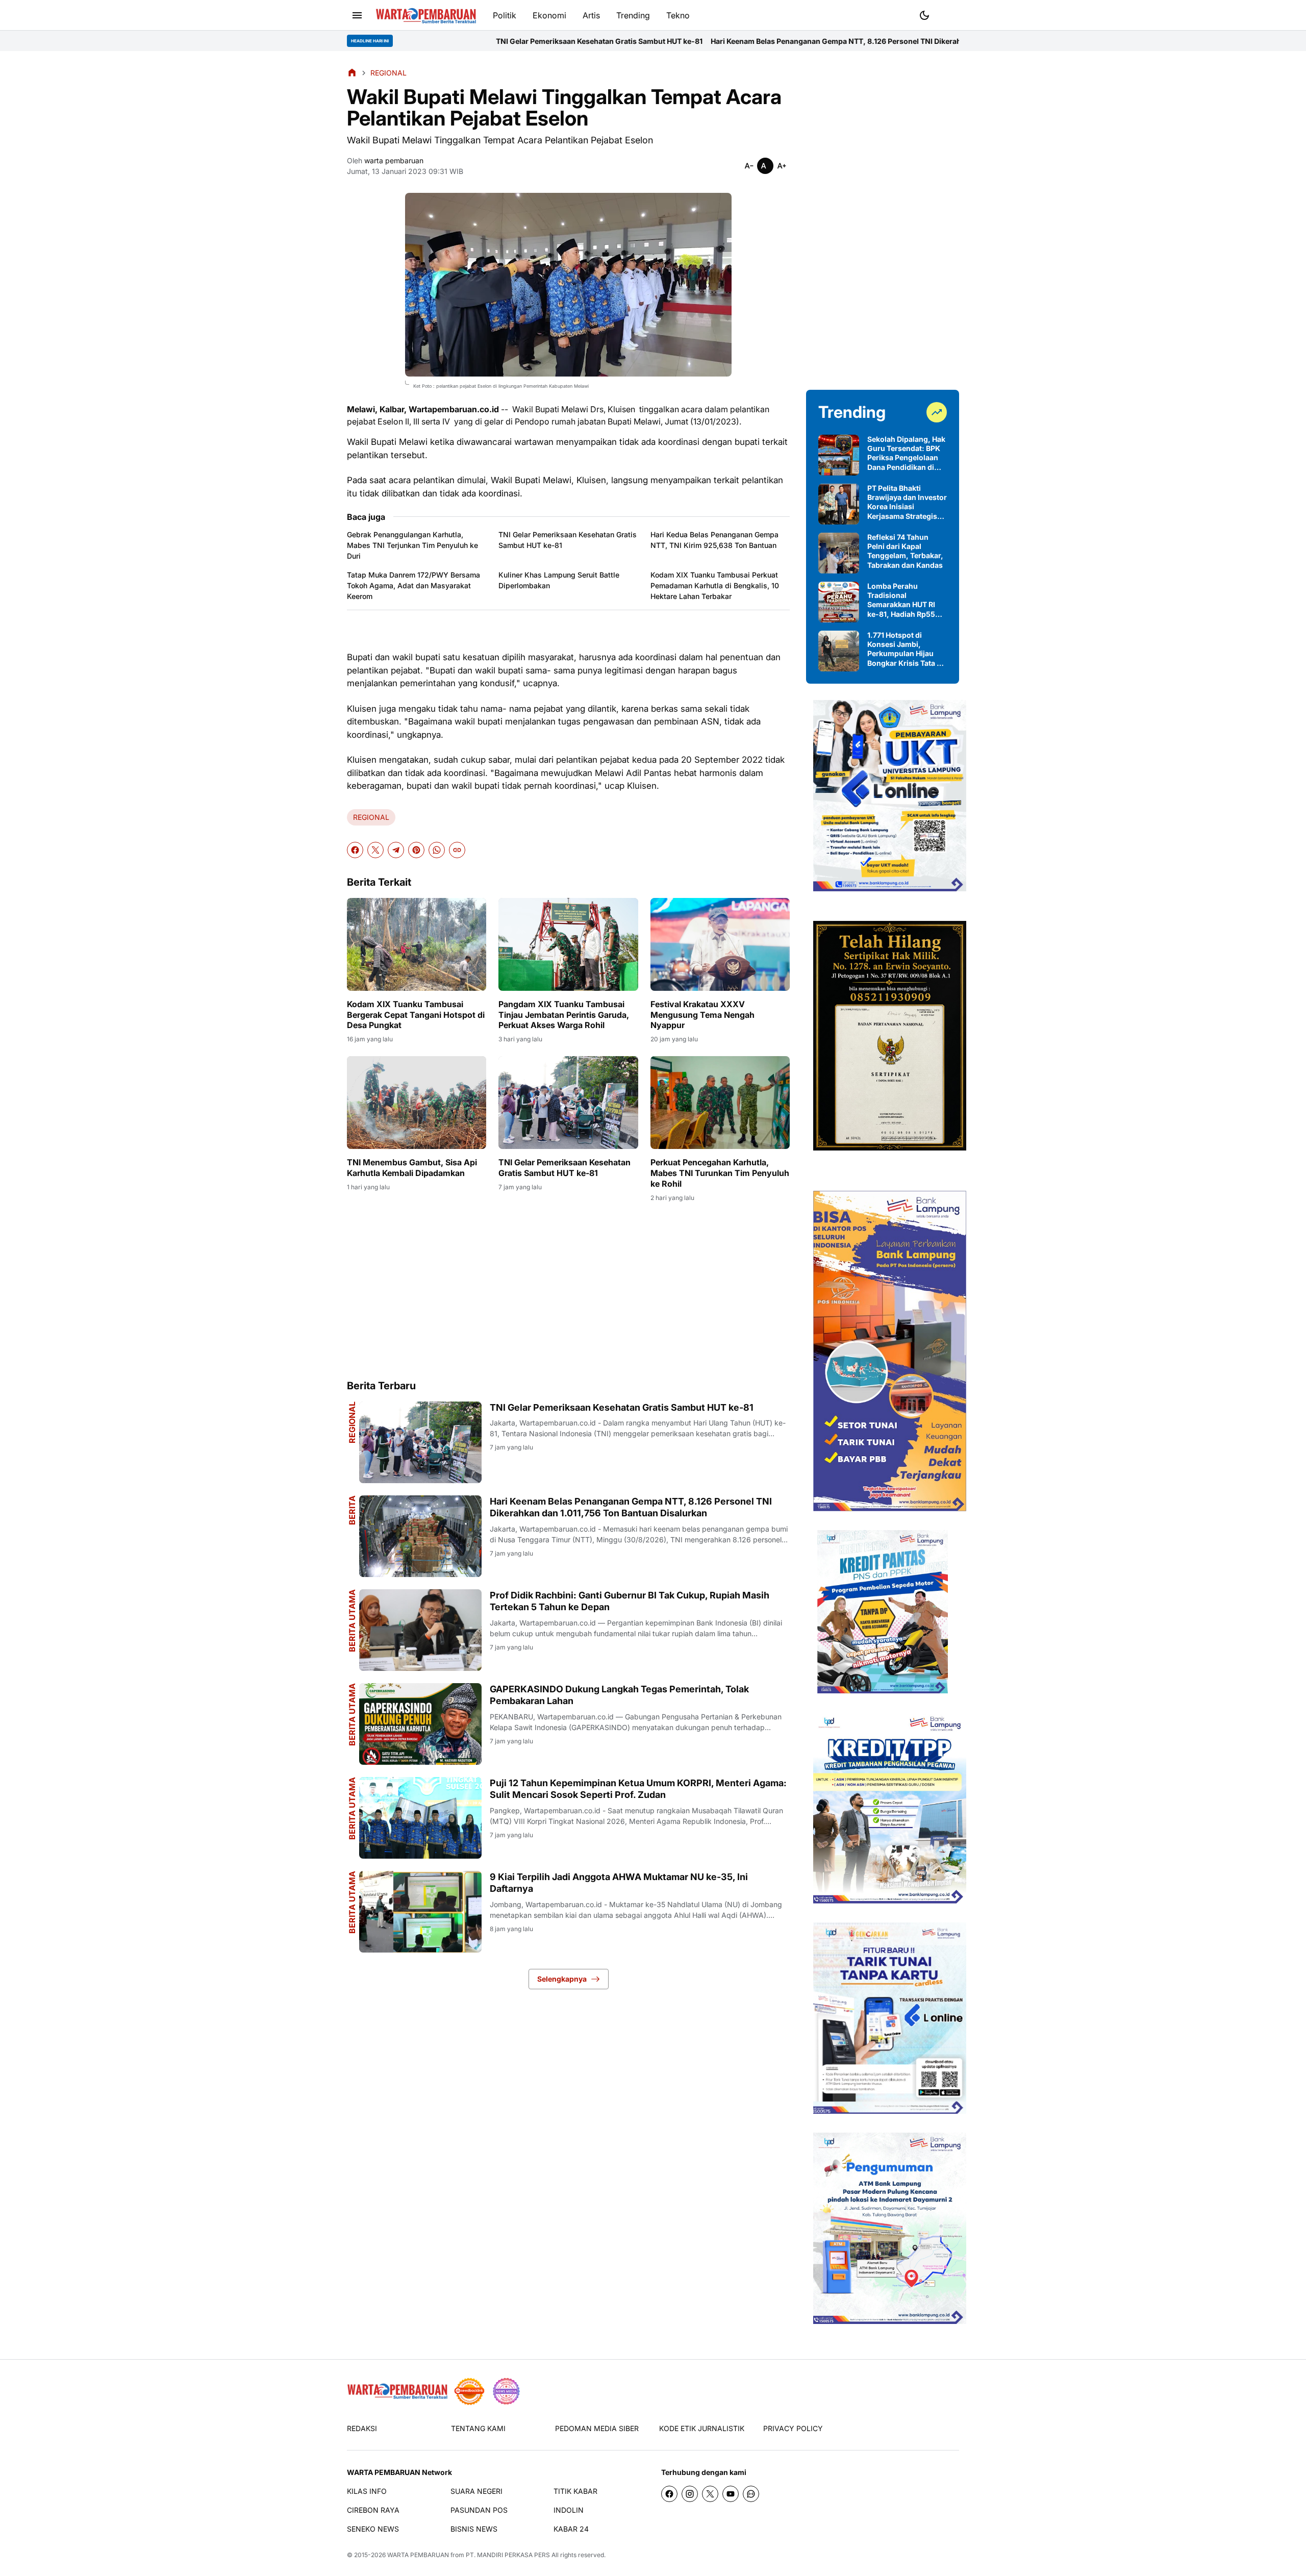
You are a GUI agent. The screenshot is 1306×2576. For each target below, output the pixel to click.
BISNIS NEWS (474, 2529)
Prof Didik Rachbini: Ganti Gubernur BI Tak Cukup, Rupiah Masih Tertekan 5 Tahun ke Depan (630, 1601)
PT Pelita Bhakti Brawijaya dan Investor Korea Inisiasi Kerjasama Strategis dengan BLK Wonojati (907, 502)
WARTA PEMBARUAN (418, 2555)
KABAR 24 (571, 2529)
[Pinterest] (416, 850)
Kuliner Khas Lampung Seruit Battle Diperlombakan (559, 580)
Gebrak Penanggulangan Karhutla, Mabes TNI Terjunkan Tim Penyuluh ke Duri (412, 545)
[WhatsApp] (437, 850)
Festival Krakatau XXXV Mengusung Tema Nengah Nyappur (702, 1015)
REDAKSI (362, 2428)
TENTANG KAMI (478, 2428)
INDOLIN (569, 2510)
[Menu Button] (357, 15)
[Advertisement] (568, 1290)
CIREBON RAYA (373, 2510)
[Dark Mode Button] (924, 15)
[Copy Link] (457, 850)
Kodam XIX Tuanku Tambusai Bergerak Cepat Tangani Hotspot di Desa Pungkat (416, 1015)
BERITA (352, 1510)
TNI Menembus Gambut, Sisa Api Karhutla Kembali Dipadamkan (412, 1168)
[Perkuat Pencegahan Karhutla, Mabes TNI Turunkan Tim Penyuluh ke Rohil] (720, 1103)
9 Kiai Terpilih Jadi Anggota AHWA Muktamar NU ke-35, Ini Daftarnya (619, 1883)
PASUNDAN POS (479, 2510)
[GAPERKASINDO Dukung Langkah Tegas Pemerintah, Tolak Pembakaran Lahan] (420, 1724)
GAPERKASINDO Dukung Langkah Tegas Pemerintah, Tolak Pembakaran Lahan (619, 1695)
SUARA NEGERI (476, 2491)
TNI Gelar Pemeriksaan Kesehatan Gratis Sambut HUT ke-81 (425, 41)
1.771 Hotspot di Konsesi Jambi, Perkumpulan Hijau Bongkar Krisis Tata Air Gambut (907, 649)
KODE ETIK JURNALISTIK (702, 2428)
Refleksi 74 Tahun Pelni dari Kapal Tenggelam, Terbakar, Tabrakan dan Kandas (905, 551)
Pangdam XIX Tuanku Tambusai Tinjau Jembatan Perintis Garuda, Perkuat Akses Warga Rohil (564, 1015)
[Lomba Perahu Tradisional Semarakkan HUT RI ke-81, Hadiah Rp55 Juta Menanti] (839, 602)
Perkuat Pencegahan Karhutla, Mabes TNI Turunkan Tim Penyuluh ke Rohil (720, 1173)
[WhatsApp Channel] (751, 2494)
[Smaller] (749, 166)
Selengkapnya (562, 1979)
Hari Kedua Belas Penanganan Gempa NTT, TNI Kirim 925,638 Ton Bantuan (714, 540)
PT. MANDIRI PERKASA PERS (508, 2555)
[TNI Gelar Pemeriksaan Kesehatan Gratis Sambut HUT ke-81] (568, 1103)
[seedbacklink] (469, 2391)
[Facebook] (355, 850)
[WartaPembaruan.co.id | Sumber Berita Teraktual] (426, 16)
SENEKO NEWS (373, 2529)
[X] (375, 850)
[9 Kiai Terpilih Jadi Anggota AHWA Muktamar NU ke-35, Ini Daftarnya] (420, 1912)
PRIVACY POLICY (793, 2428)
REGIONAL (371, 817)
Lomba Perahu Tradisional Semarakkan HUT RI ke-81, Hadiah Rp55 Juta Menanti (901, 600)
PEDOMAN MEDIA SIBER (597, 2428)
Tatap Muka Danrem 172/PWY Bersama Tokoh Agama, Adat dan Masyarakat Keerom (413, 585)
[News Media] (506, 2391)
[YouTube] (731, 2494)
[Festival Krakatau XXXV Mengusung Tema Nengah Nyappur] (720, 944)
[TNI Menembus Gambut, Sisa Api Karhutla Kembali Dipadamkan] (417, 1103)
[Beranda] (352, 72)
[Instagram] (690, 2494)
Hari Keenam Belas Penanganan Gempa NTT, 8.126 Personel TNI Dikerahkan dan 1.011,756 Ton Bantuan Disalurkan (735, 41)
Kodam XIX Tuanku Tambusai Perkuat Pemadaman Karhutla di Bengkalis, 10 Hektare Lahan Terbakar (715, 585)
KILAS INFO (367, 2491)
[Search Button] (949, 14)
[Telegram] (396, 850)
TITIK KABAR (575, 2491)
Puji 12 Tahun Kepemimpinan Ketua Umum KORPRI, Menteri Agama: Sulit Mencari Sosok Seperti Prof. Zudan (638, 1789)
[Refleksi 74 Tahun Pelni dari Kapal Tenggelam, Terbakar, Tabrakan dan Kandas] (839, 553)
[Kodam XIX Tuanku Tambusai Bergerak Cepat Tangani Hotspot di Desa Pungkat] (417, 944)
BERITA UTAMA (352, 1621)
